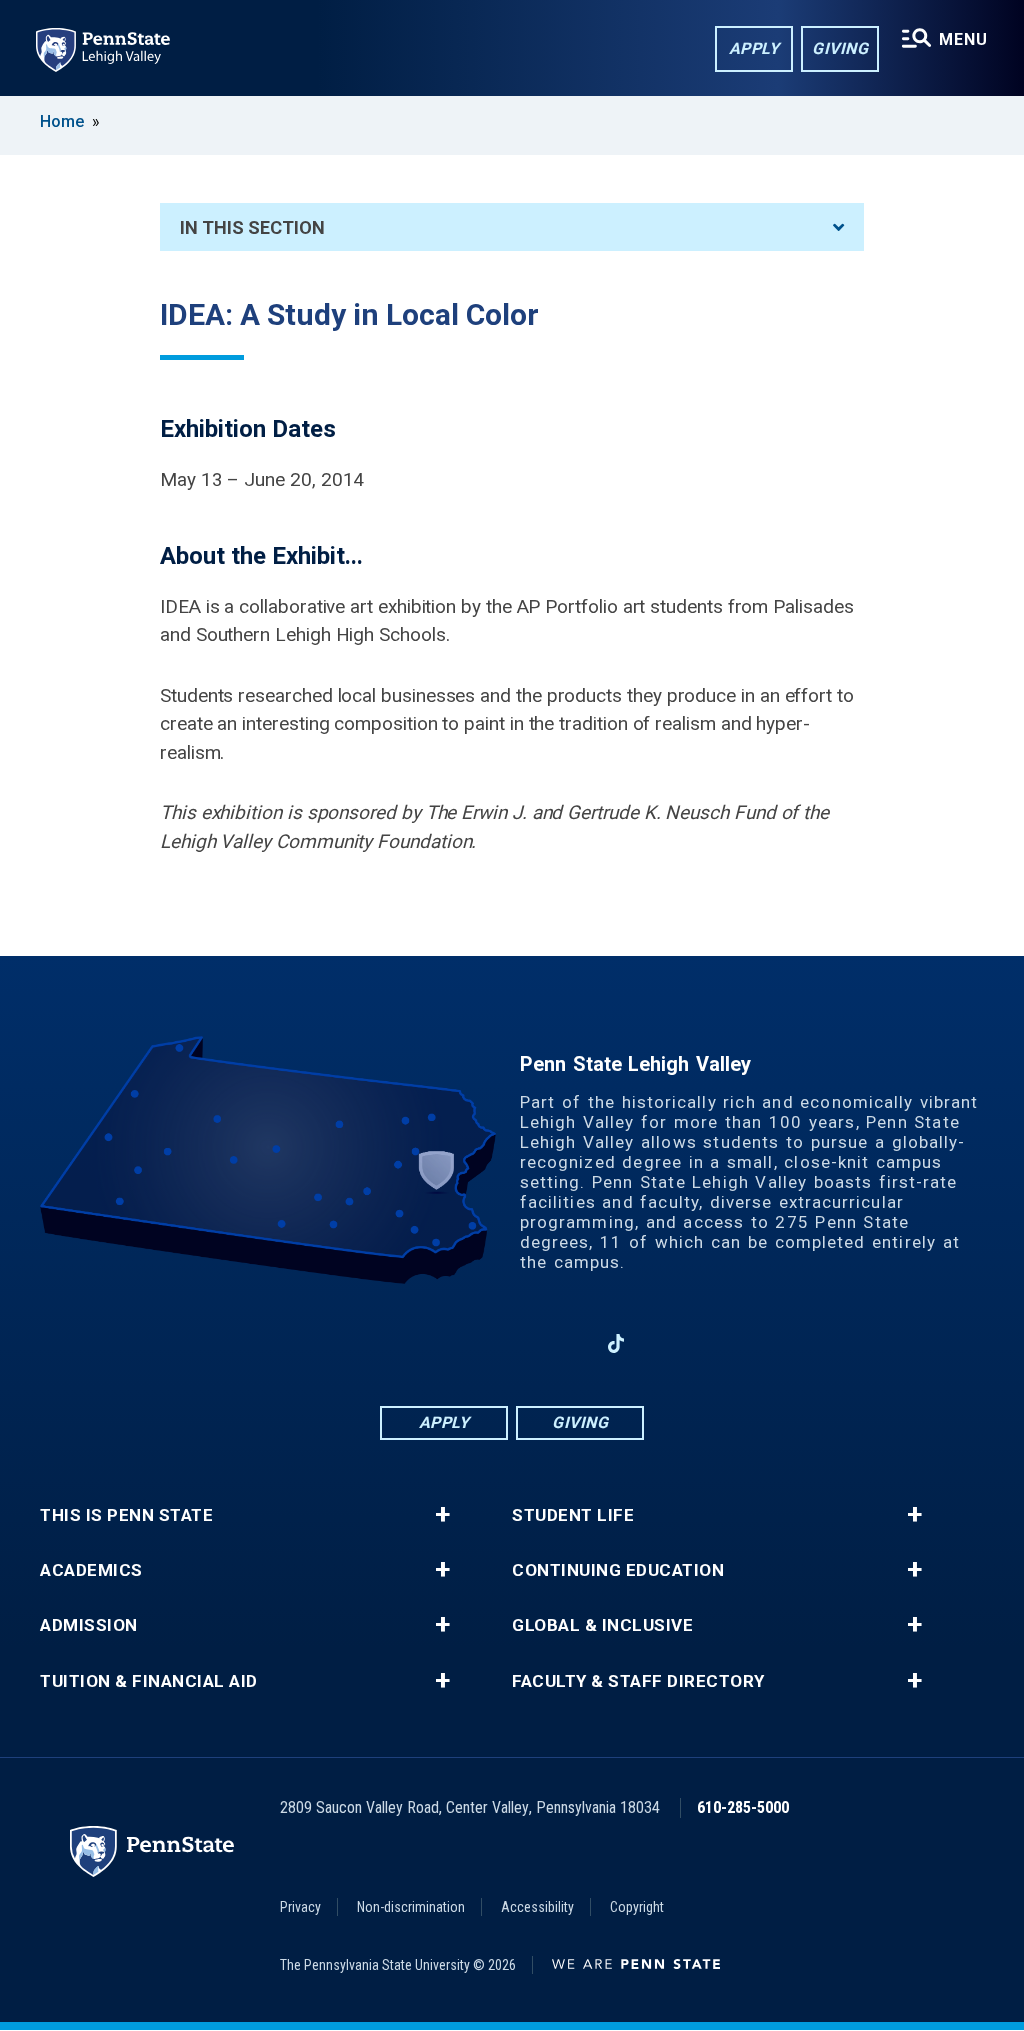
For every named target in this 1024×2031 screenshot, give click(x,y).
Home (62, 121)
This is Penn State (126, 1515)
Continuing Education (618, 1570)
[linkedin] (512, 1343)
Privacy (300, 1907)
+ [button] (442, 1515)
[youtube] (564, 1343)
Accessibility (537, 1907)
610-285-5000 (743, 1807)
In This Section (252, 227)
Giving (840, 48)
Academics (91, 1570)
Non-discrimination (411, 1907)
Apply (754, 48)
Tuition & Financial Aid (149, 1681)
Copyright (637, 1907)
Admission (89, 1625)
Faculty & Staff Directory (638, 1681)
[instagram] (460, 1343)
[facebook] (408, 1343)
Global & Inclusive (602, 1625)
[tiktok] (616, 1343)
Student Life (573, 1515)
